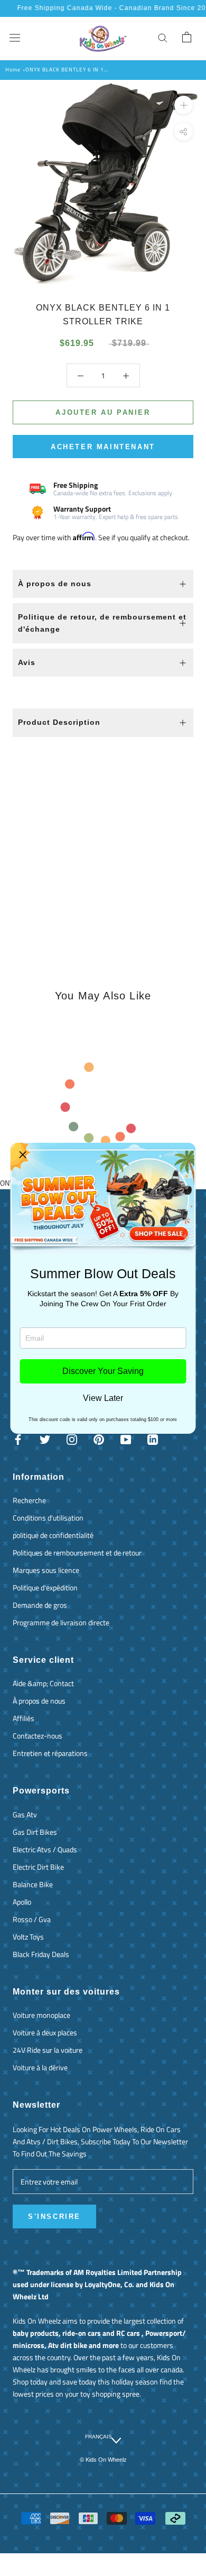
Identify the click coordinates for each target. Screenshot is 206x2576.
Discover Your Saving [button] (103, 1371)
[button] (23, 1155)
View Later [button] (103, 1398)
